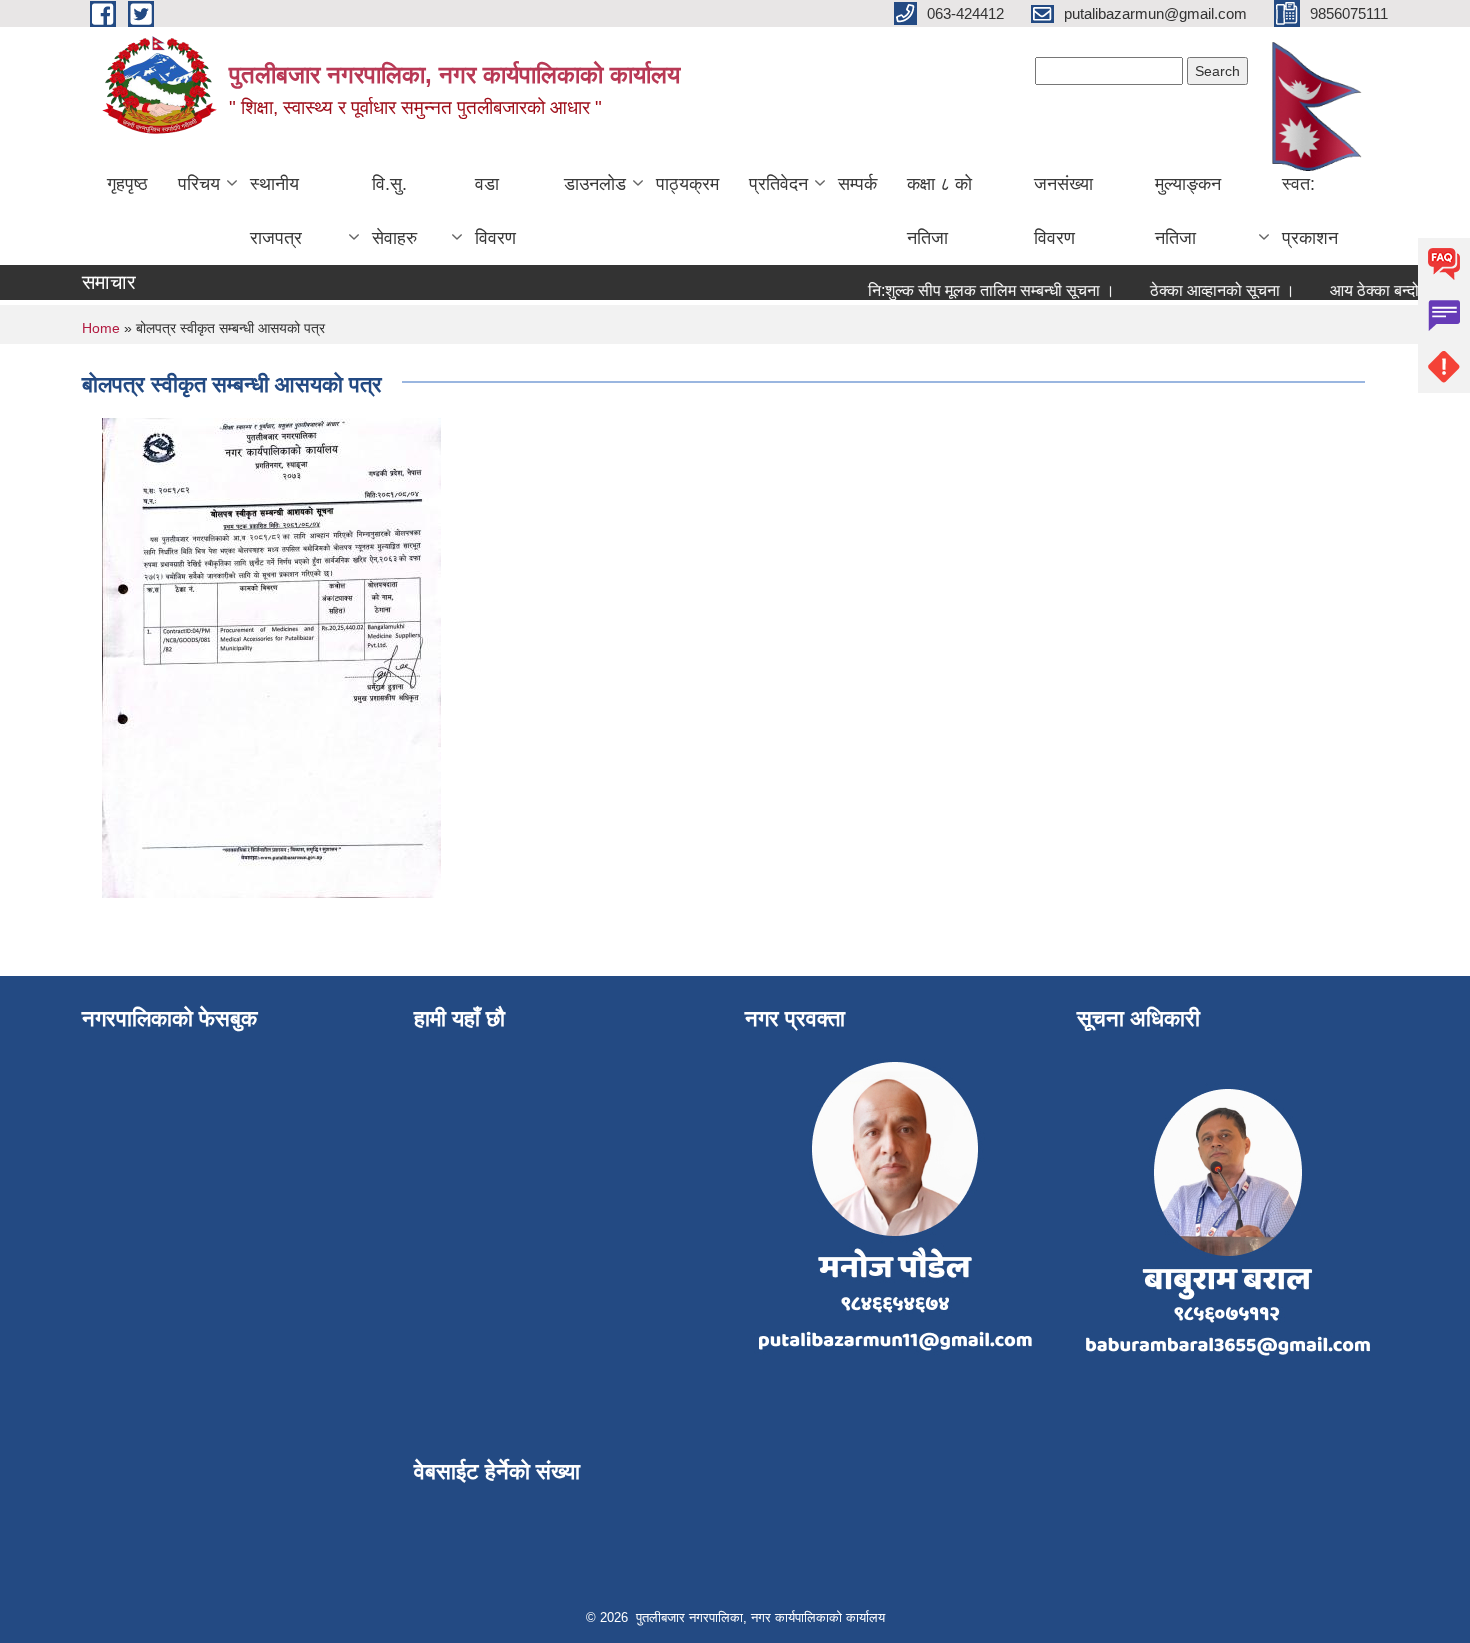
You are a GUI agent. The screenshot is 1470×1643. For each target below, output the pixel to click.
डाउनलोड (595, 184)
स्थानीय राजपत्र (276, 211)
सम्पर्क (857, 184)
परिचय (199, 184)
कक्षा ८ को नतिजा (939, 211)
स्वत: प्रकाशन (1310, 211)
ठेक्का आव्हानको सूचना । (1205, 290)
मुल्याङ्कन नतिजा (1188, 211)
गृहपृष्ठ (127, 184)
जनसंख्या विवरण (1063, 211)
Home (101, 328)
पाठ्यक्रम (687, 184)
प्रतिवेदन (778, 184)
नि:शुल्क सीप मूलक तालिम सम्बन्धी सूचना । (974, 290)
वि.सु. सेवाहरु (394, 211)
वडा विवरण (495, 211)
